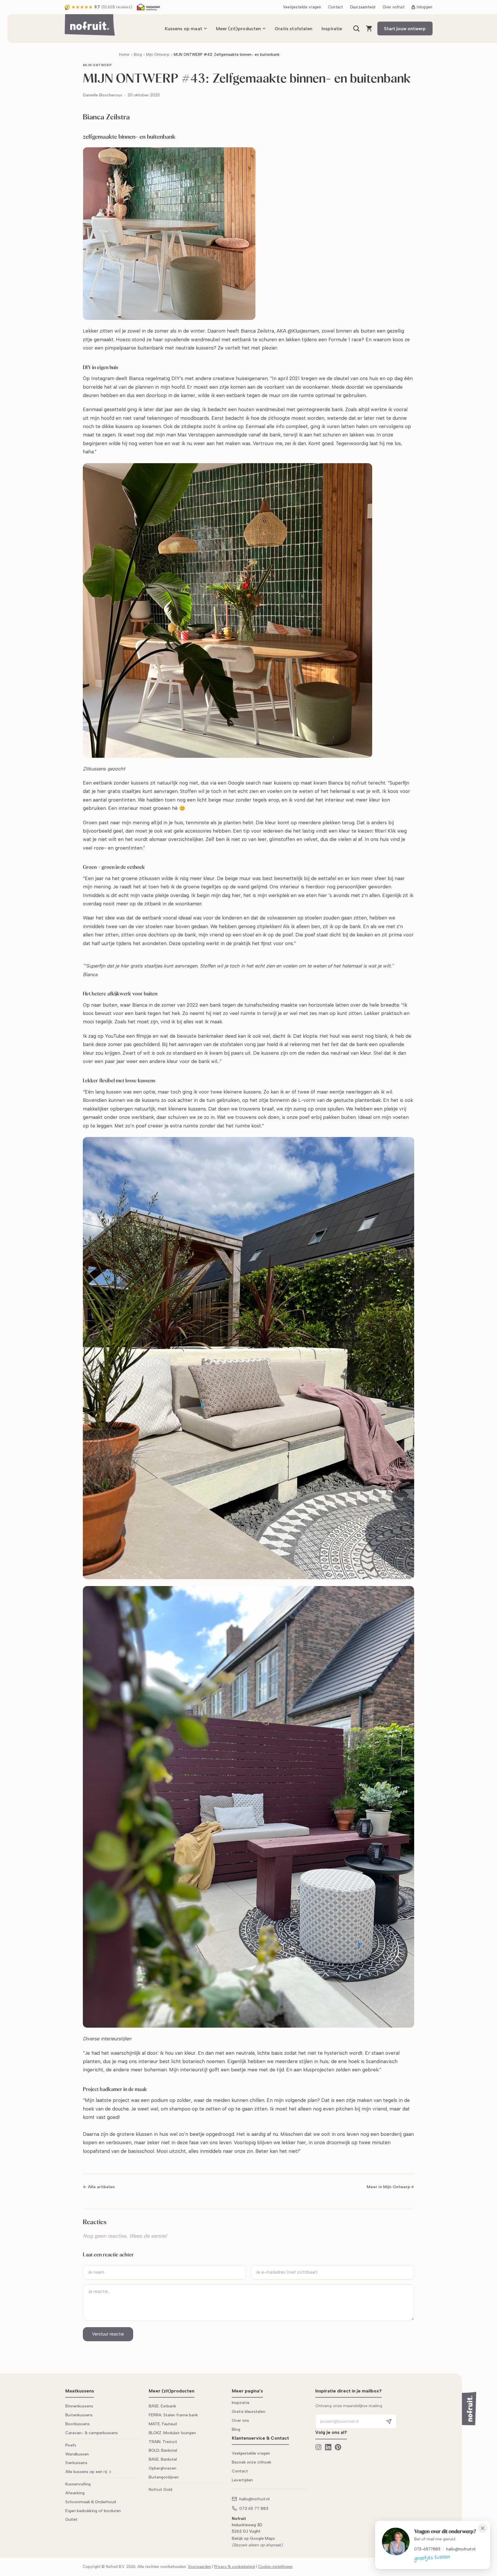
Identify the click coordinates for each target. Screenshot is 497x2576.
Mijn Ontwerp (158, 55)
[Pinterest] (338, 2447)
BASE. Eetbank (162, 2406)
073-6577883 (427, 2549)
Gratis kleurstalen (248, 2412)
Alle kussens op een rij (86, 2472)
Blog (138, 55)
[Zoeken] (356, 28)
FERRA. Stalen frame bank (173, 2415)
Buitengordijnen (164, 2477)
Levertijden (242, 2480)
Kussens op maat (183, 29)
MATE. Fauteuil (163, 2424)
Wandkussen (77, 2454)
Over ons (240, 2421)
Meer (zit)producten (239, 29)
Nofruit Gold (160, 2490)
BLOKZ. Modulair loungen (172, 2433)
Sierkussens (76, 2463)
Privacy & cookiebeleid (235, 2567)
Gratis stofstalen (294, 29)
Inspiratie (332, 29)
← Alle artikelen (99, 2187)
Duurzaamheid (363, 7)
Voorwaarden (199, 2567)
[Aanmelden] (389, 2421)
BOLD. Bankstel (163, 2450)
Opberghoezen (163, 2468)
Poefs (71, 2445)
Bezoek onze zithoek (252, 2462)
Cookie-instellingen (275, 2567)
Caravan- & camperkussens (92, 2433)
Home (124, 55)
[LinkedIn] (328, 2447)
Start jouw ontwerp (405, 29)
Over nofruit (393, 7)
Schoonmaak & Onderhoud (91, 2502)
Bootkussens (78, 2424)
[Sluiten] (483, 2528)
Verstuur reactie (108, 2334)
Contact (336, 7)
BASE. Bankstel (163, 2459)
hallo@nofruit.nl (461, 2549)
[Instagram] (318, 2447)
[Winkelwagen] (369, 28)
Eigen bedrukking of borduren (93, 2511)
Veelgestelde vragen (302, 7)
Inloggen (425, 7)
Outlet (71, 2519)
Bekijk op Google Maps (253, 2538)
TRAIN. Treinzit (163, 2442)
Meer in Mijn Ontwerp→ (390, 2187)
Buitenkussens (79, 2415)
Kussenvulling (78, 2484)
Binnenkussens (79, 2406)
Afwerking (75, 2493)
